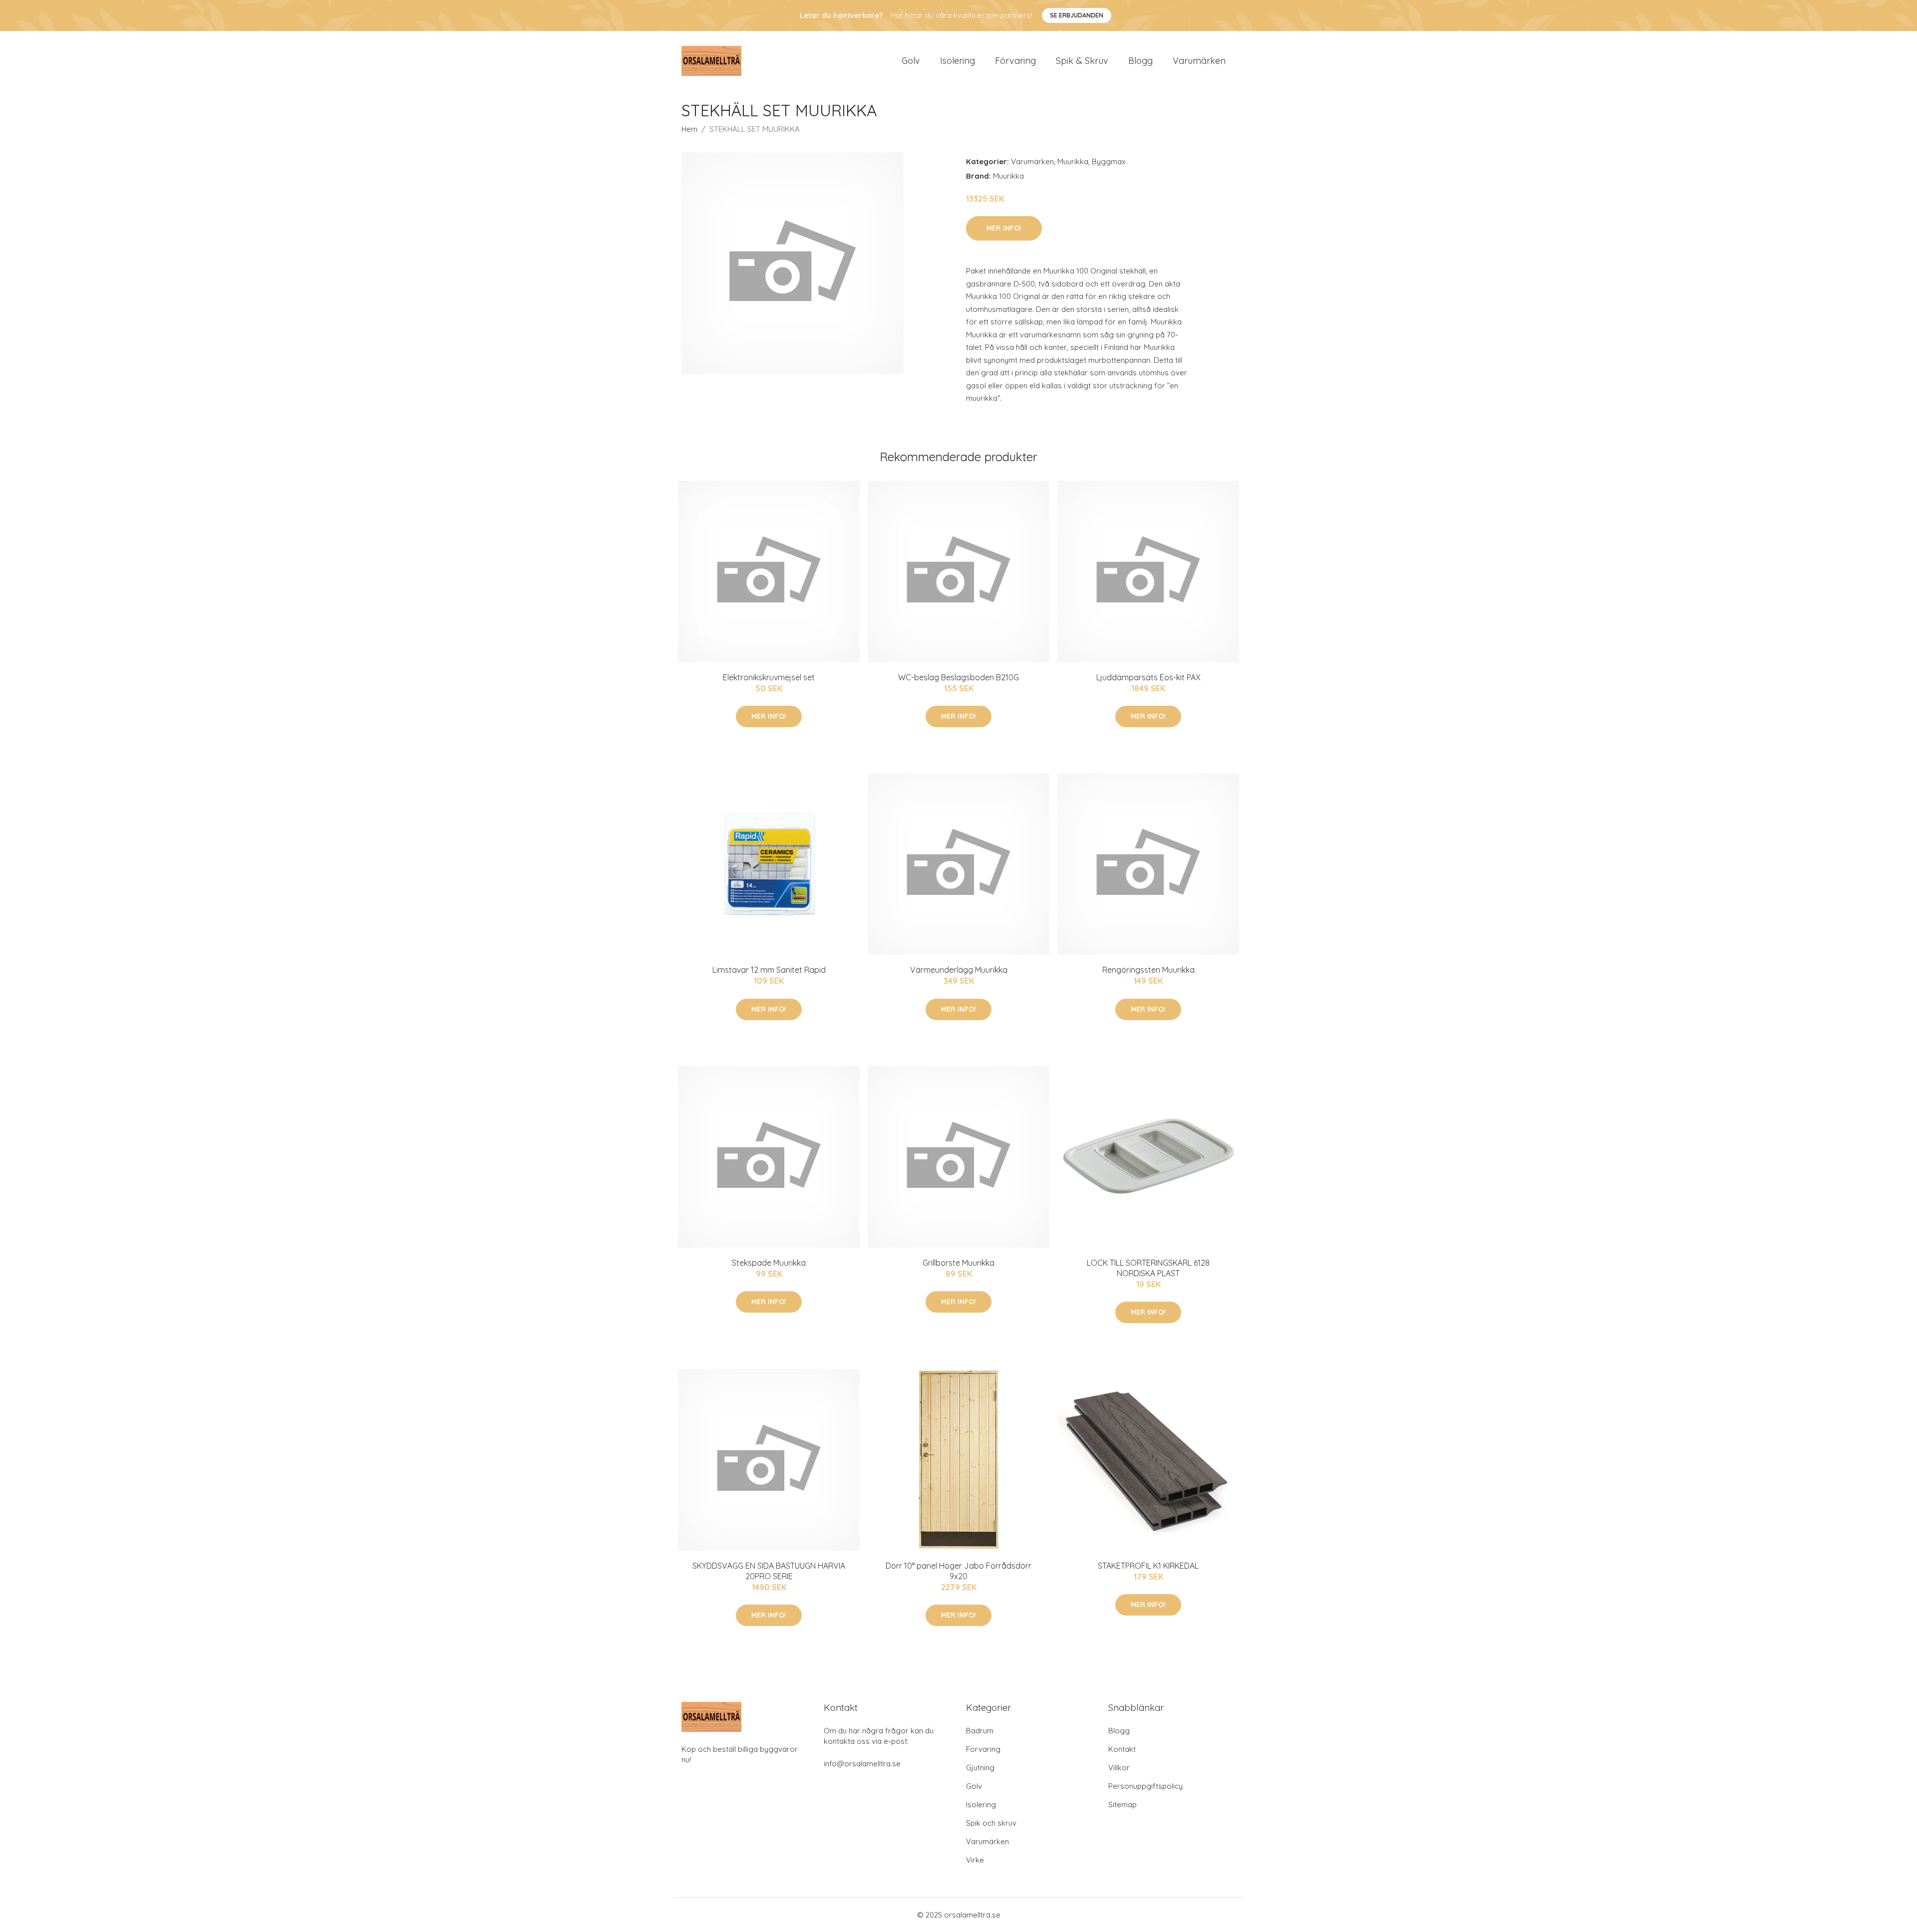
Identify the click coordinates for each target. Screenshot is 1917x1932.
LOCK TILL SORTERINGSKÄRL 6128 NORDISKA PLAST (1148, 1268)
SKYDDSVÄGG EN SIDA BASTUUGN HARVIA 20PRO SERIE (769, 1571)
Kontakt (1122, 1749)
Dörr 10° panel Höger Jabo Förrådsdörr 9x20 (958, 1571)
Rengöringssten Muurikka (1148, 970)
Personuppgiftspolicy (1145, 1786)
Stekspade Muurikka (769, 1263)
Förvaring (1015, 61)
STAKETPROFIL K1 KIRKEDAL (1148, 1566)
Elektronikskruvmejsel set (769, 677)
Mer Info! (1004, 228)
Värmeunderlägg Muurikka (959, 970)
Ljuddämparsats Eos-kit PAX (1148, 677)
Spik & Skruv (1082, 61)
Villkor (1119, 1768)
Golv (911, 61)
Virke (975, 1860)
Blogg (1140, 61)
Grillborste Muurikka (958, 1263)
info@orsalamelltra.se (862, 1764)
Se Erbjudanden (1077, 15)
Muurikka (1073, 161)
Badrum (980, 1731)
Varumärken (1199, 61)
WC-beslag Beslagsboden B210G (958, 677)
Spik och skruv (991, 1823)
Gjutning (980, 1768)
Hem (689, 129)
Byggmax (1109, 161)
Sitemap (1122, 1804)
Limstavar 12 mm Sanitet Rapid (769, 970)
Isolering (958, 61)
